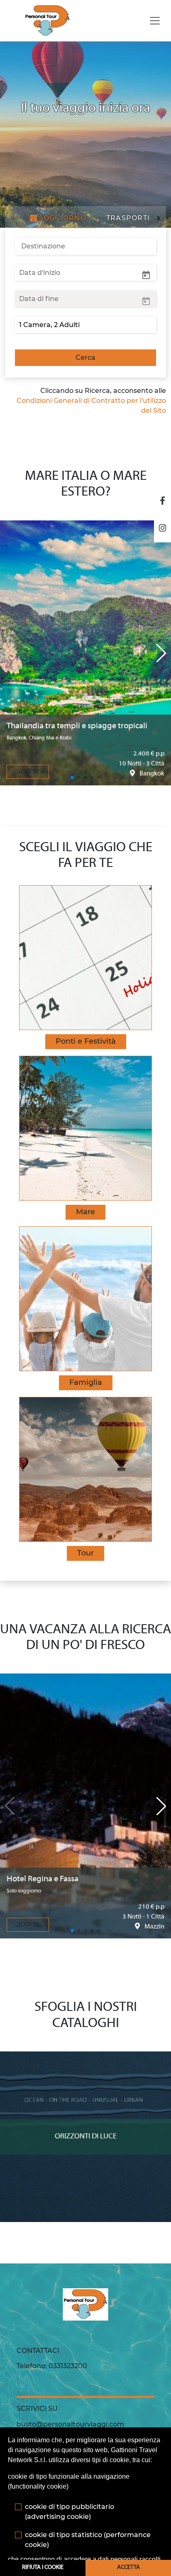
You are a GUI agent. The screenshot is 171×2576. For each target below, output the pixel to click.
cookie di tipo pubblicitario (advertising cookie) (70, 2512)
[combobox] (85, 246)
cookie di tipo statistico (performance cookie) (88, 2540)
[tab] (58, 218)
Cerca (85, 358)
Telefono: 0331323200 (52, 2366)
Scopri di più (86, 2059)
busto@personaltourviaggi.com (70, 2424)
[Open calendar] (146, 274)
